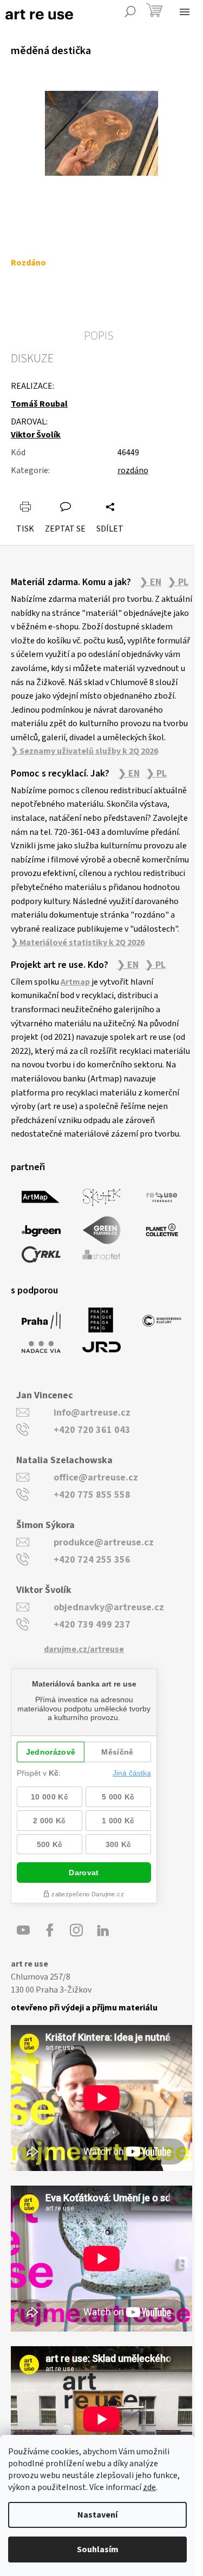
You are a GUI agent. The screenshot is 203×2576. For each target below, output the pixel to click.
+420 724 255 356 (92, 1560)
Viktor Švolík (36, 435)
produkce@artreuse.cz (104, 1542)
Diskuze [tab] (32, 358)
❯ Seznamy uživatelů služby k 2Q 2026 (84, 751)
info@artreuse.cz (92, 1413)
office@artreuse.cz (96, 1478)
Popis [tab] (99, 336)
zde (149, 2487)
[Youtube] (23, 1930)
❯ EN (150, 582)
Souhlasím (98, 2550)
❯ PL (178, 582)
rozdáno (133, 470)
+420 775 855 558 (92, 1495)
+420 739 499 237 (92, 1625)
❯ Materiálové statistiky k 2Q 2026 (78, 942)
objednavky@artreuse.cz (109, 1607)
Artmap (75, 982)
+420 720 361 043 (92, 1430)
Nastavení (97, 2515)
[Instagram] (76, 1930)
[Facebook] (50, 1930)
